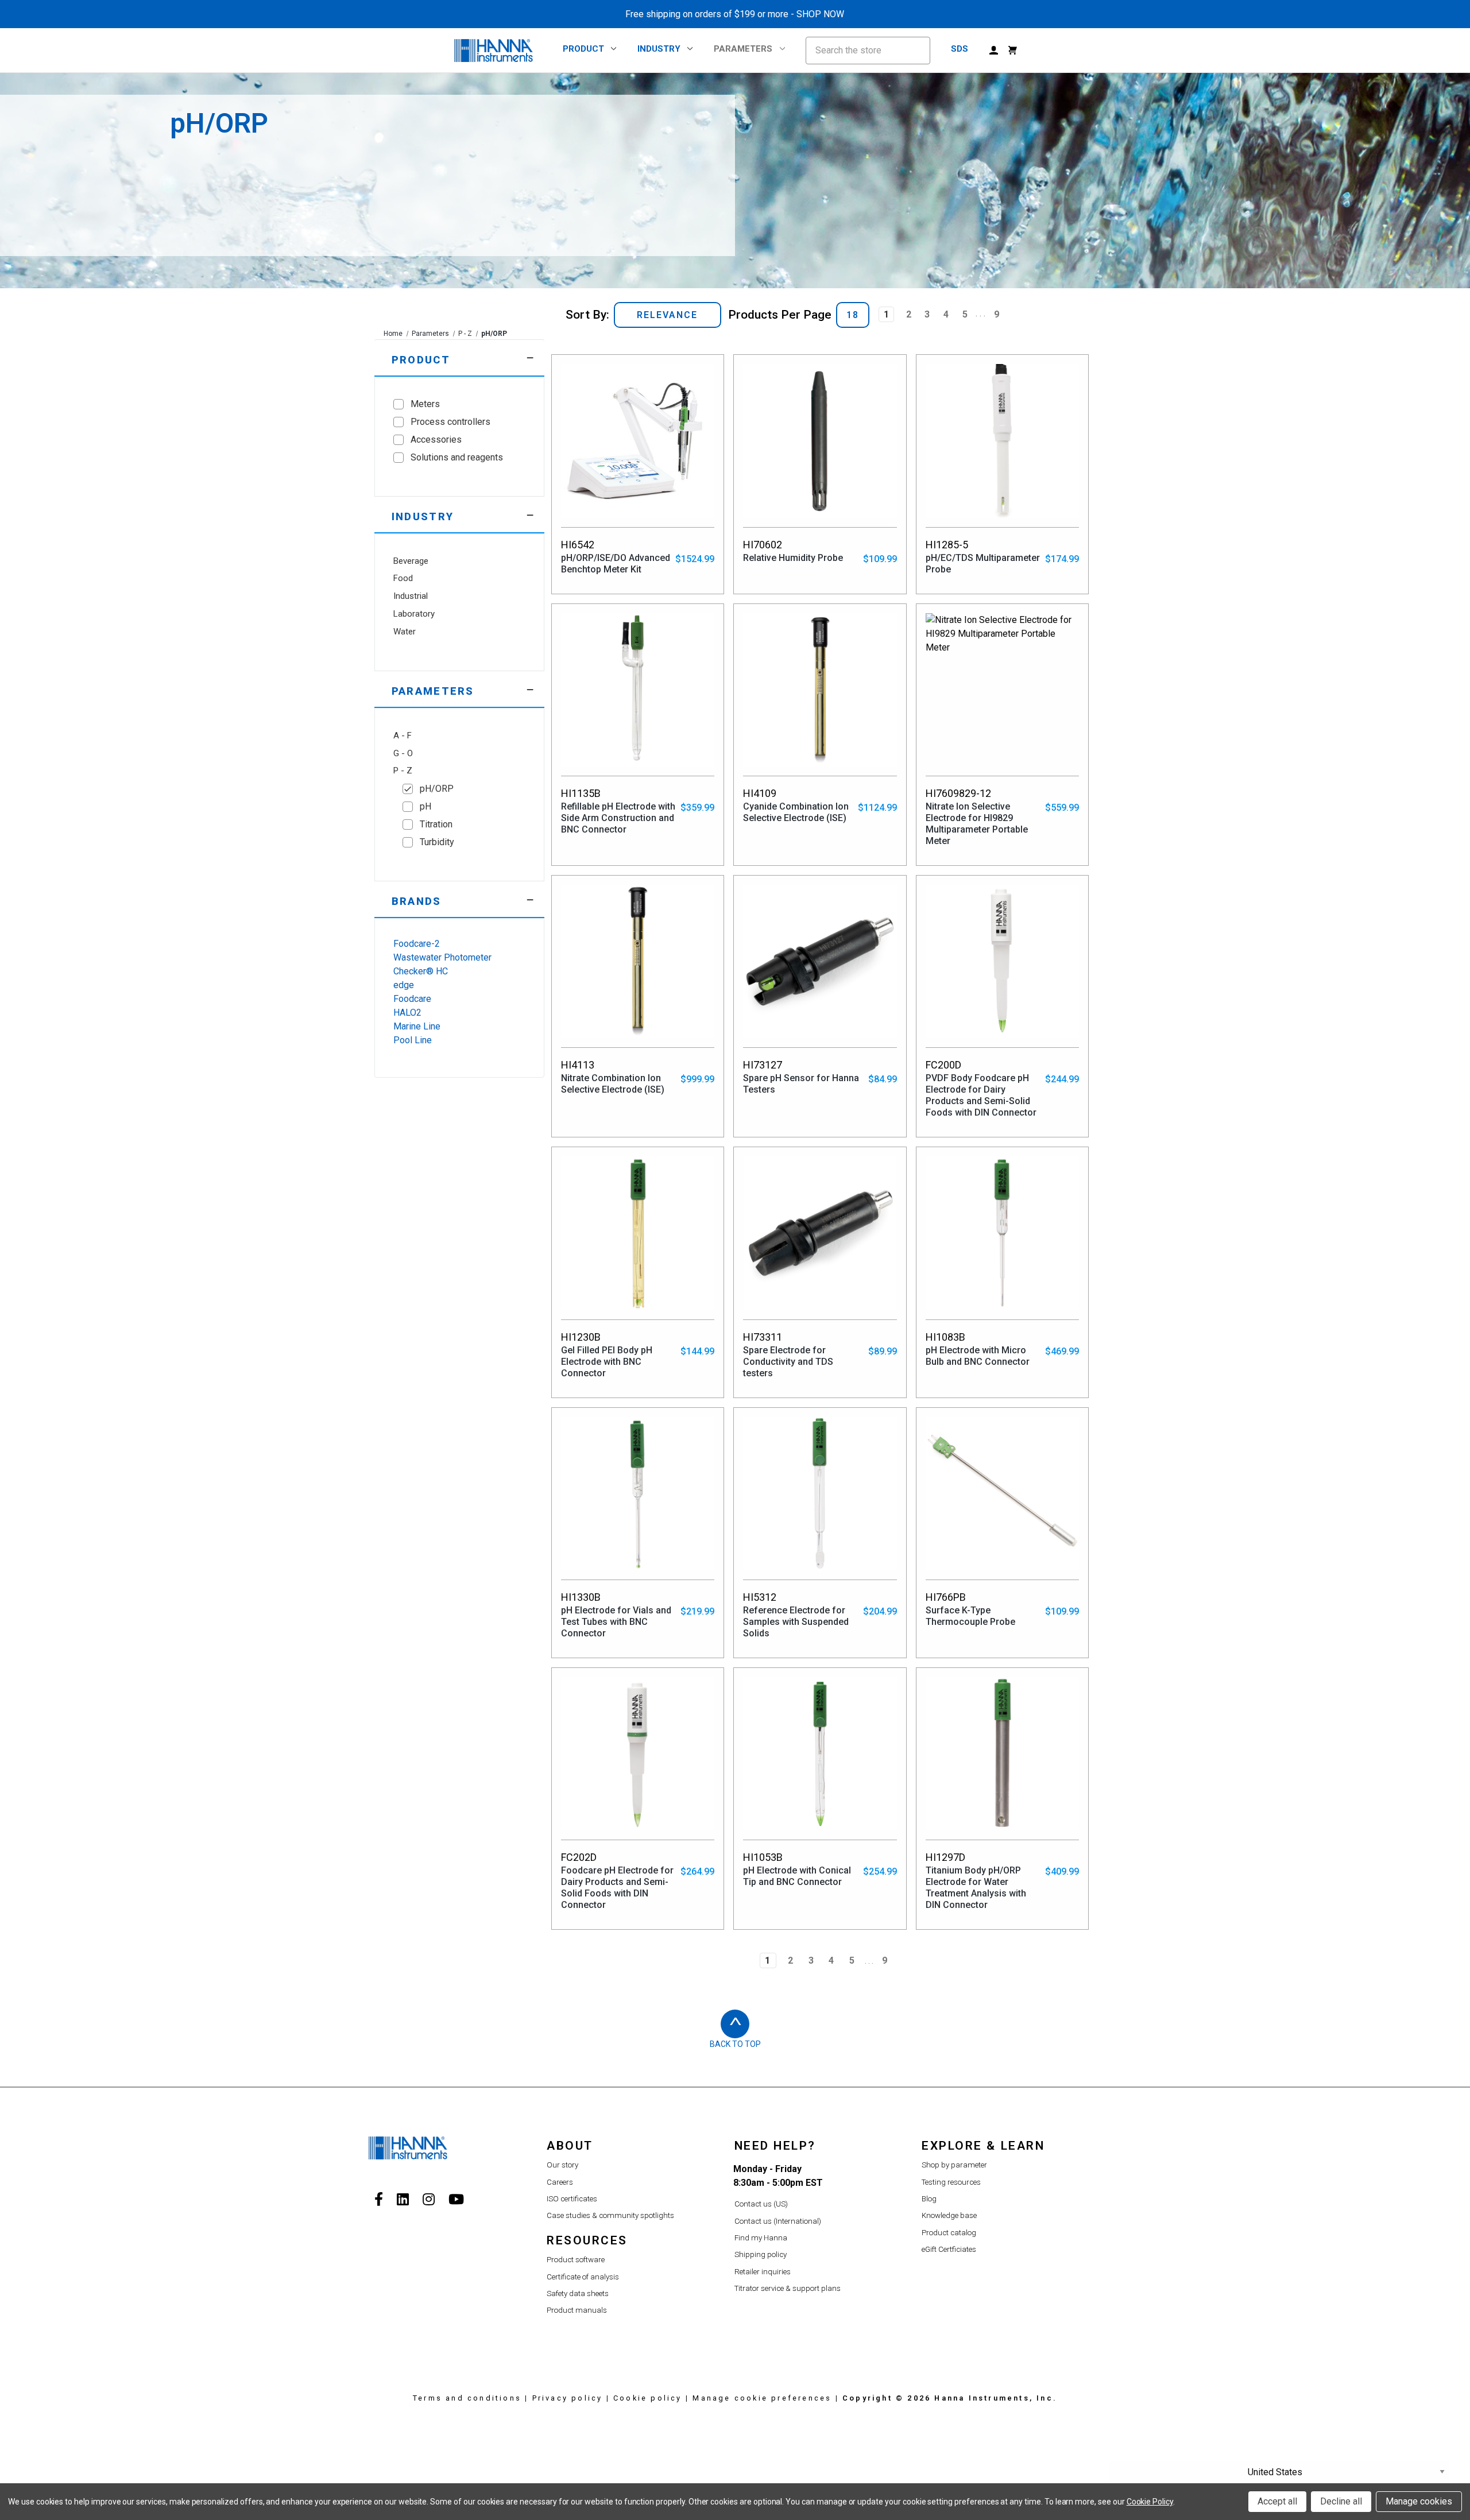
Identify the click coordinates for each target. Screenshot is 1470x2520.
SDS (960, 49)
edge (404, 985)
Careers (560, 2182)
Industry (659, 49)
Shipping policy (761, 2254)
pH (425, 806)
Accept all (1277, 2501)
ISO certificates (572, 2199)
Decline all (1341, 2501)
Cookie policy (648, 2398)
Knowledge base (949, 2215)
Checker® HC (421, 971)
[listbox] (668, 315)
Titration (436, 824)
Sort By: (587, 315)
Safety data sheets (578, 2293)
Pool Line (413, 1040)
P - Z (465, 334)
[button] (459, 358)
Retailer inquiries (763, 2272)
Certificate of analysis (583, 2277)
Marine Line (417, 1026)
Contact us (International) (778, 2221)
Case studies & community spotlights (610, 2215)
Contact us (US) (761, 2204)
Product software (576, 2260)
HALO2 (407, 1013)
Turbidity (437, 842)
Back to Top (735, 2044)
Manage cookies (1419, 2501)
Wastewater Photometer (442, 957)
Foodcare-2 (417, 944)
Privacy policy (568, 2398)
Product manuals (577, 2310)
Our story (562, 2165)
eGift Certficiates (949, 2249)
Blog (929, 2199)
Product (583, 49)
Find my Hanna (761, 2238)
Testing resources (951, 2182)
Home (393, 334)
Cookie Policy (1150, 2502)
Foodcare (412, 999)
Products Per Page (780, 315)
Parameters (743, 49)
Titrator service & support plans (788, 2288)
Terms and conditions (467, 2398)
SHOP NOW (820, 14)
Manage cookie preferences (762, 2398)
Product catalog (949, 2233)
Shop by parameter (954, 2165)
